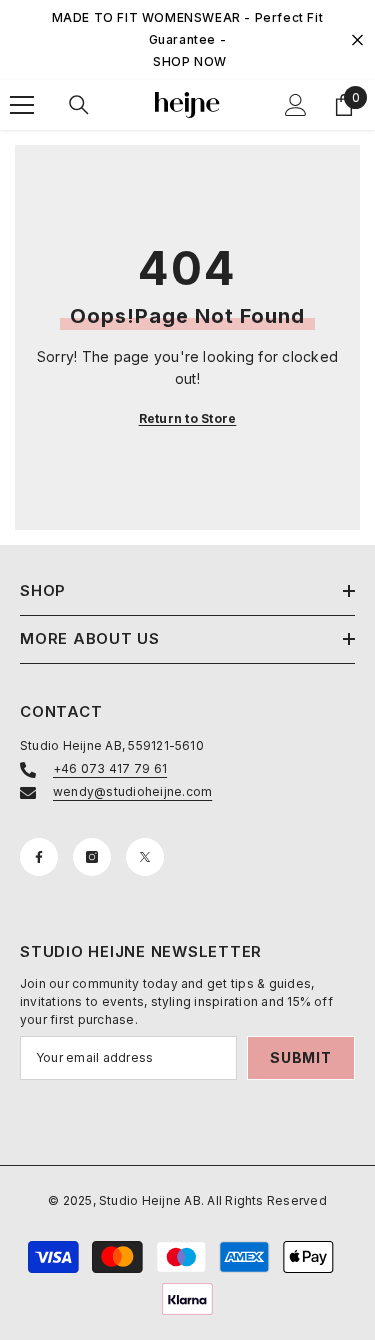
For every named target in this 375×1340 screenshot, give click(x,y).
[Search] (79, 105)
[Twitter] (145, 857)
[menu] (22, 105)
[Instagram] (92, 857)
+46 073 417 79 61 (110, 768)
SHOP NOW (190, 61)
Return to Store (188, 418)
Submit (300, 1057)
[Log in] (296, 105)
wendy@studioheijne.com (132, 791)
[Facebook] (39, 857)
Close (357, 40)
